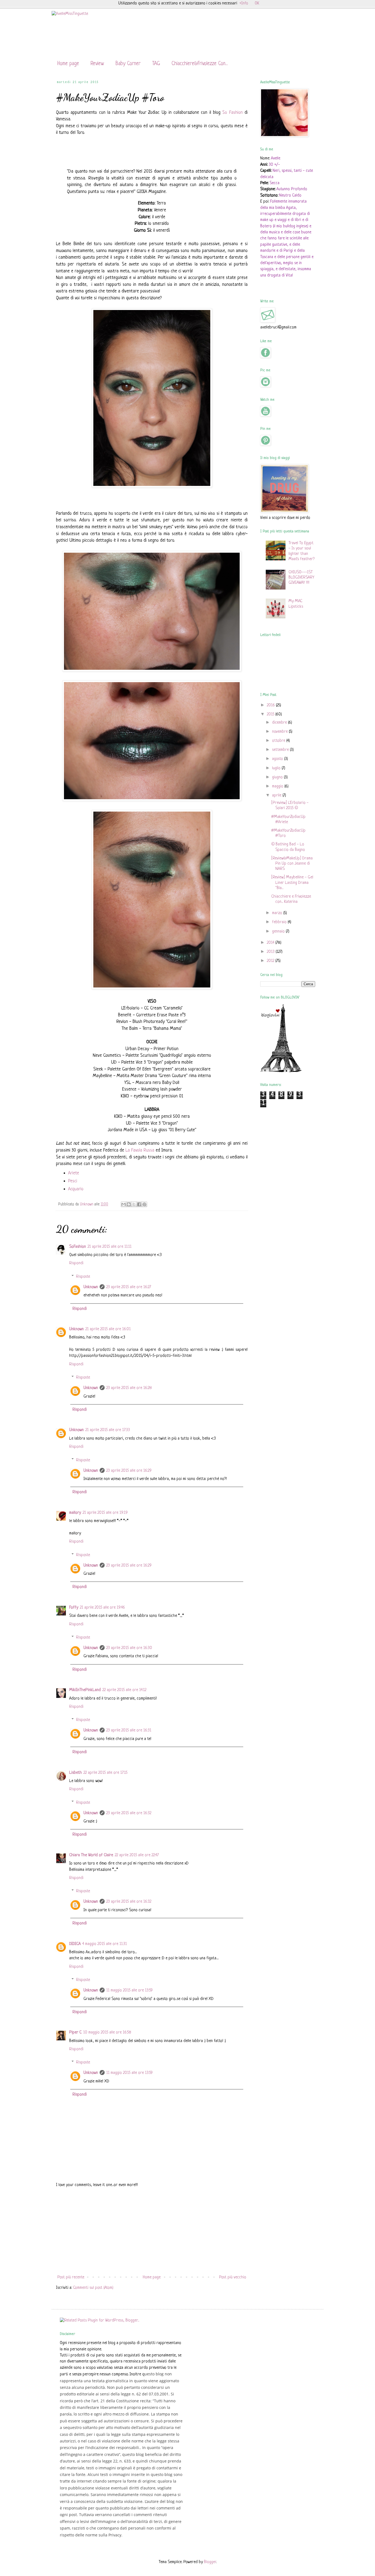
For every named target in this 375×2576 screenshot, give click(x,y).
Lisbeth (75, 1773)
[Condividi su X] (134, 1204)
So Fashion (232, 113)
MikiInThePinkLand (85, 1690)
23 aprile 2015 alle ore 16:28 (129, 1388)
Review (97, 64)
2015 (271, 714)
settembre (281, 750)
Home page (68, 64)
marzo (278, 913)
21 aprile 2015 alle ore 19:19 (105, 1513)
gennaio (279, 932)
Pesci (73, 1181)
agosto (278, 759)
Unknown (91, 1287)
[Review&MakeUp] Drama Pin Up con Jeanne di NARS (292, 864)
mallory (75, 1513)
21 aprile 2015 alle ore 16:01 (108, 1329)
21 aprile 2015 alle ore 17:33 (108, 1430)
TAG (156, 64)
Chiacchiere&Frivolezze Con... (200, 64)
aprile (277, 796)
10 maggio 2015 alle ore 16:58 (107, 2033)
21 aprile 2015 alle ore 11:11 (110, 1247)
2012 (271, 961)
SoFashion (78, 1247)
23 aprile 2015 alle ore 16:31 (129, 1730)
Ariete (74, 1173)
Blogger (210, 2562)
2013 (271, 952)
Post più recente (71, 2277)
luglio (277, 768)
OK (257, 3)
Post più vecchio (233, 2277)
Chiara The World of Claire (91, 1855)
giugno (278, 777)
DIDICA (75, 1944)
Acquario (76, 1189)
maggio (278, 786)
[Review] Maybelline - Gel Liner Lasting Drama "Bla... (292, 883)
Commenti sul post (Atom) (93, 2288)
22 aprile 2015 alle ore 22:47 (137, 1855)
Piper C (75, 2033)
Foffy (74, 1608)
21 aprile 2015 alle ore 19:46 (102, 1608)
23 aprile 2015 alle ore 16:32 (129, 1813)
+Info (244, 3)
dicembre (280, 723)
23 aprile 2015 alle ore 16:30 (129, 1648)
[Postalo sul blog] (129, 1204)
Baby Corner (128, 64)
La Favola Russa (140, 1150)
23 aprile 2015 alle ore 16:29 (129, 1471)
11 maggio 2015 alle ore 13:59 (129, 1990)
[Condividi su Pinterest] (144, 1204)
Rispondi (76, 1263)
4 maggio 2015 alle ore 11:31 (105, 1944)
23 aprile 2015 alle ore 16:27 (129, 1287)
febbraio (280, 922)
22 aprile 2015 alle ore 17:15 (105, 1773)
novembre (280, 732)
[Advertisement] (152, 2231)
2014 (271, 943)
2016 (271, 705)
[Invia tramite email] (124, 1204)
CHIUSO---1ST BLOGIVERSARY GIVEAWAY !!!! (301, 578)
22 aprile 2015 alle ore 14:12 (124, 1690)
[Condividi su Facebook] (139, 1204)
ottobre (279, 741)
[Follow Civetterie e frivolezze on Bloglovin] (281, 1071)
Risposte (83, 1276)
